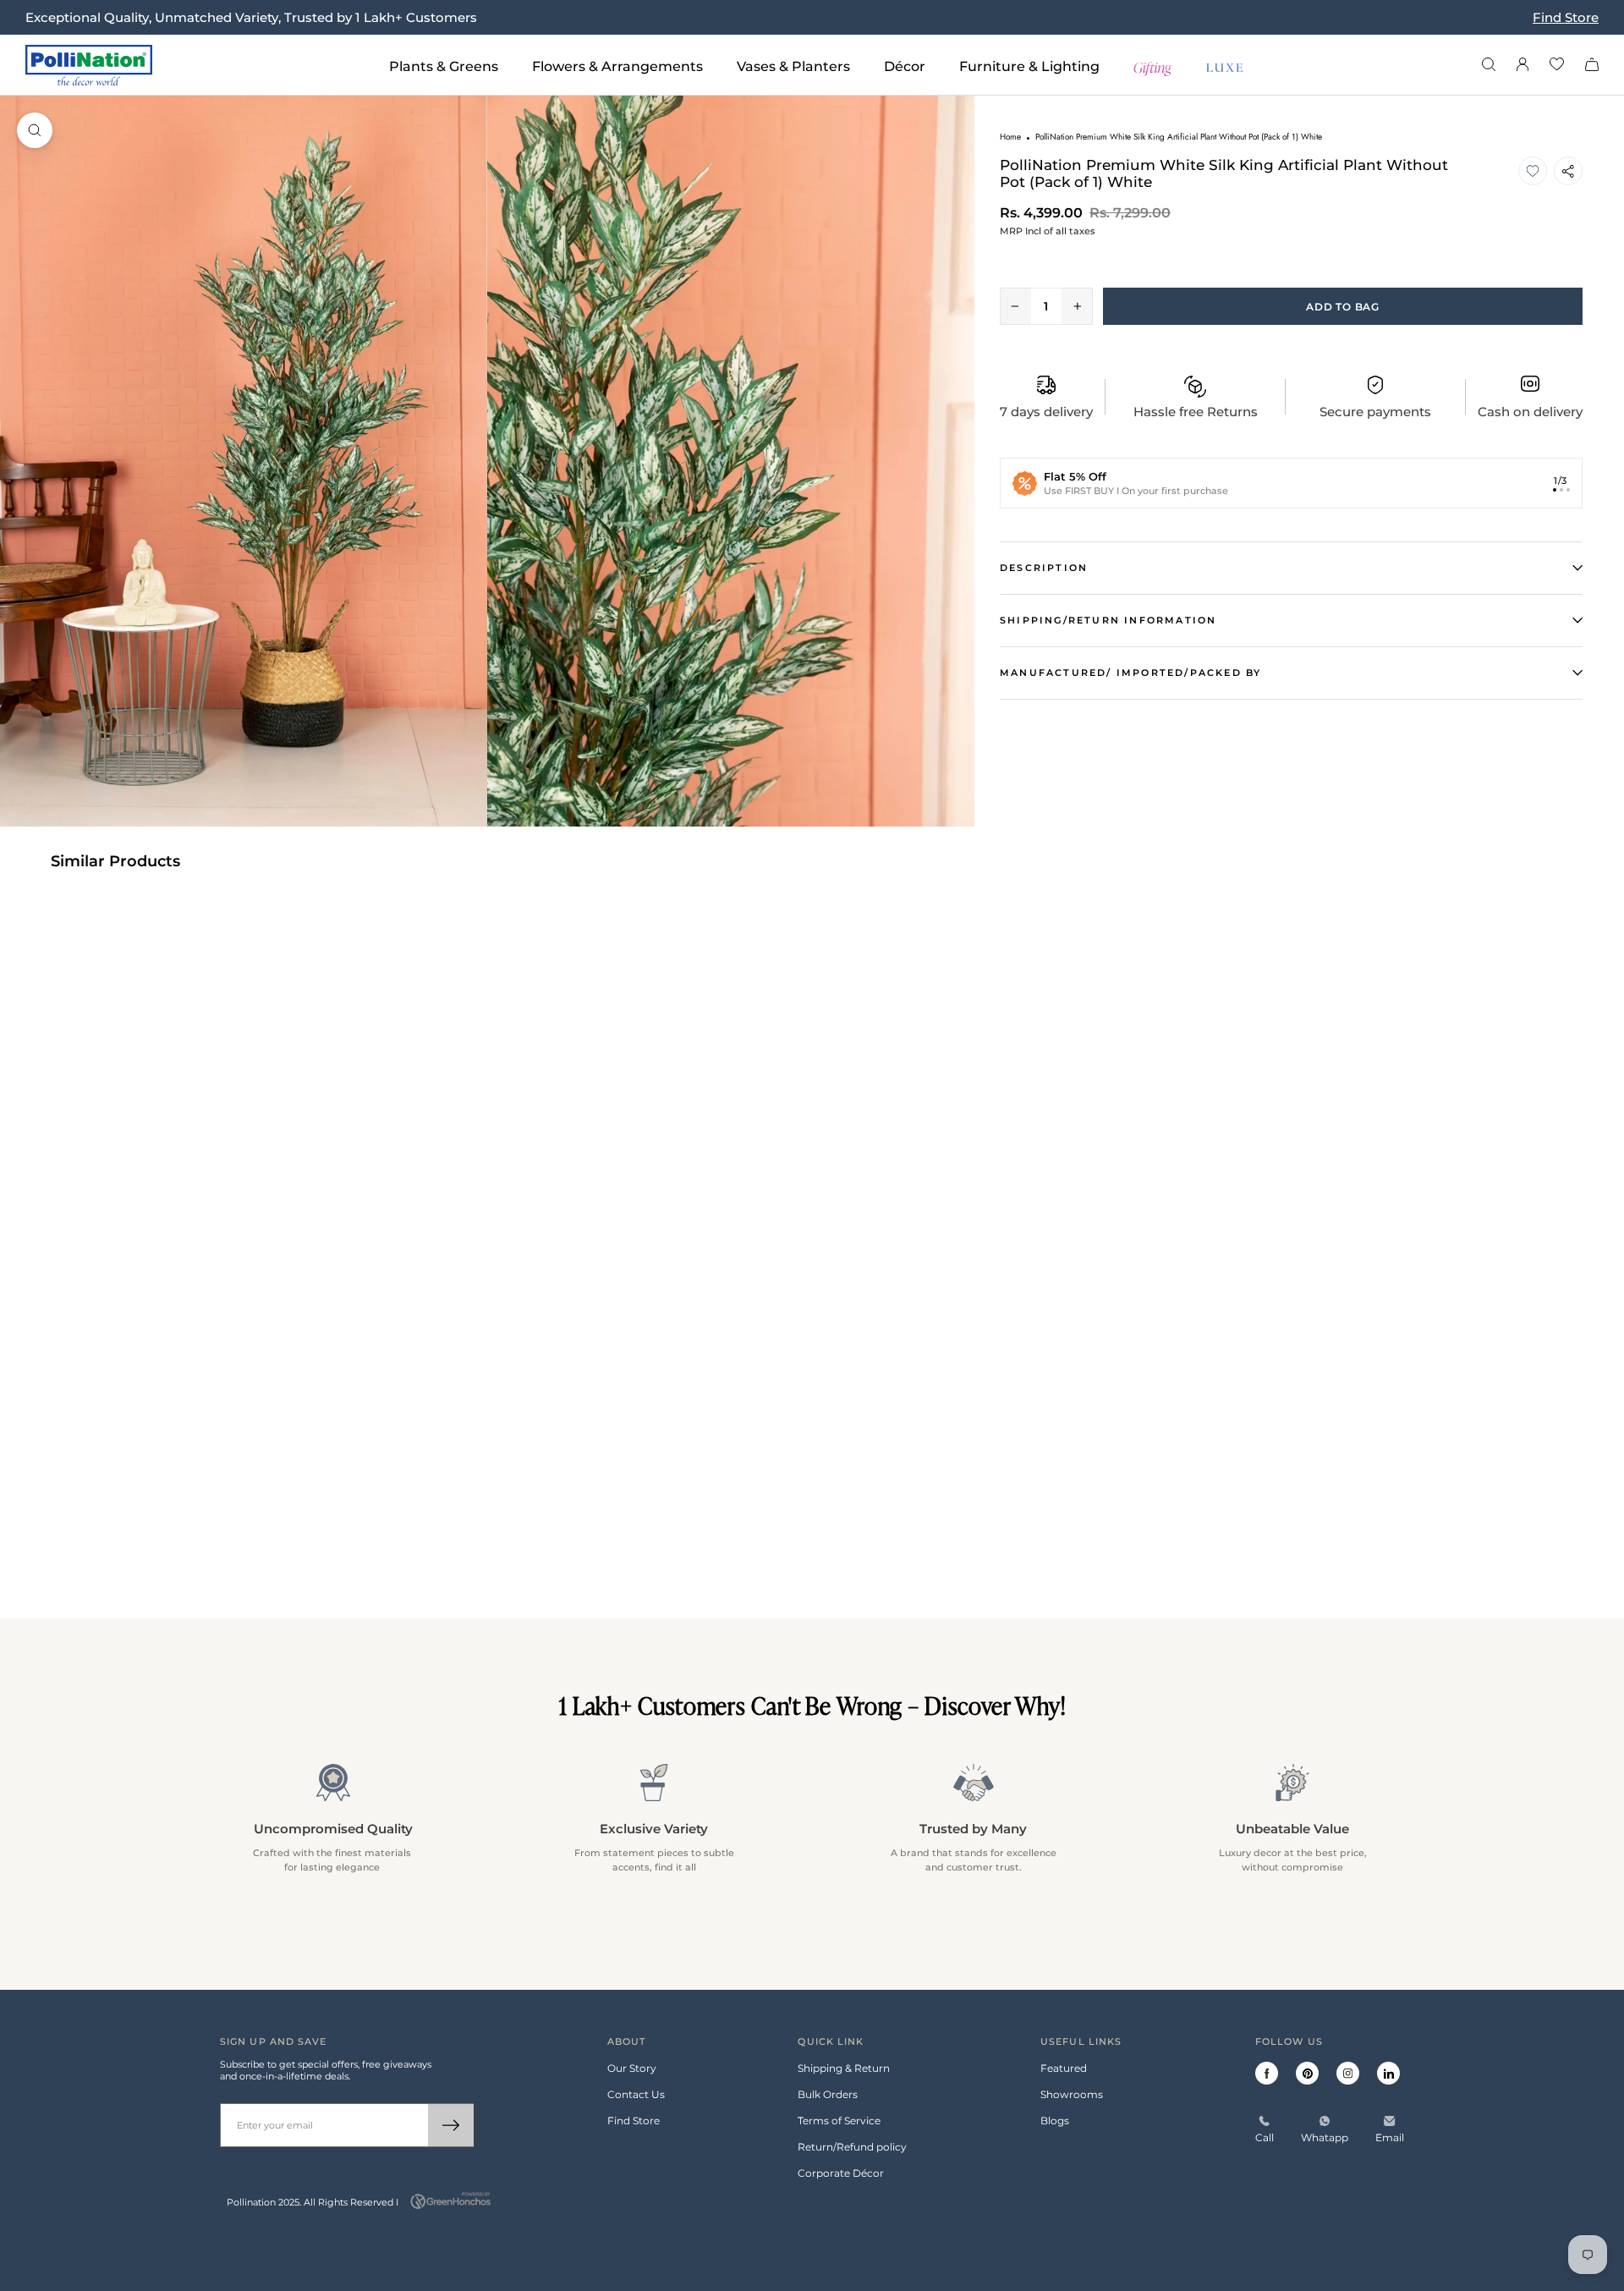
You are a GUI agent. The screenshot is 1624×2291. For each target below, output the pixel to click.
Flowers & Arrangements (617, 66)
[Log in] (1522, 66)
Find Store (1566, 17)
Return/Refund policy (852, 2147)
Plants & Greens (444, 66)
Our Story (632, 2068)
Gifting (1153, 66)
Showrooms (1072, 2094)
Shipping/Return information (1108, 620)
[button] (1533, 171)
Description (1044, 568)
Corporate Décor (841, 2173)
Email (1390, 2137)
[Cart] (1592, 66)
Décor (905, 66)
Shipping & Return (844, 2068)
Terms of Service (839, 2121)
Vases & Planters (793, 66)
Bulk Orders (828, 2094)
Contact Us (636, 2094)
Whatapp (1325, 2137)
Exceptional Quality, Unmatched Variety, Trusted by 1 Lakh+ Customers (251, 17)
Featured (1064, 2068)
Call (1265, 2137)
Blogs (1055, 2121)
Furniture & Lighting (1029, 66)
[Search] (1489, 66)
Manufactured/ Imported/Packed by (1130, 673)
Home (1010, 137)
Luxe (1226, 66)
